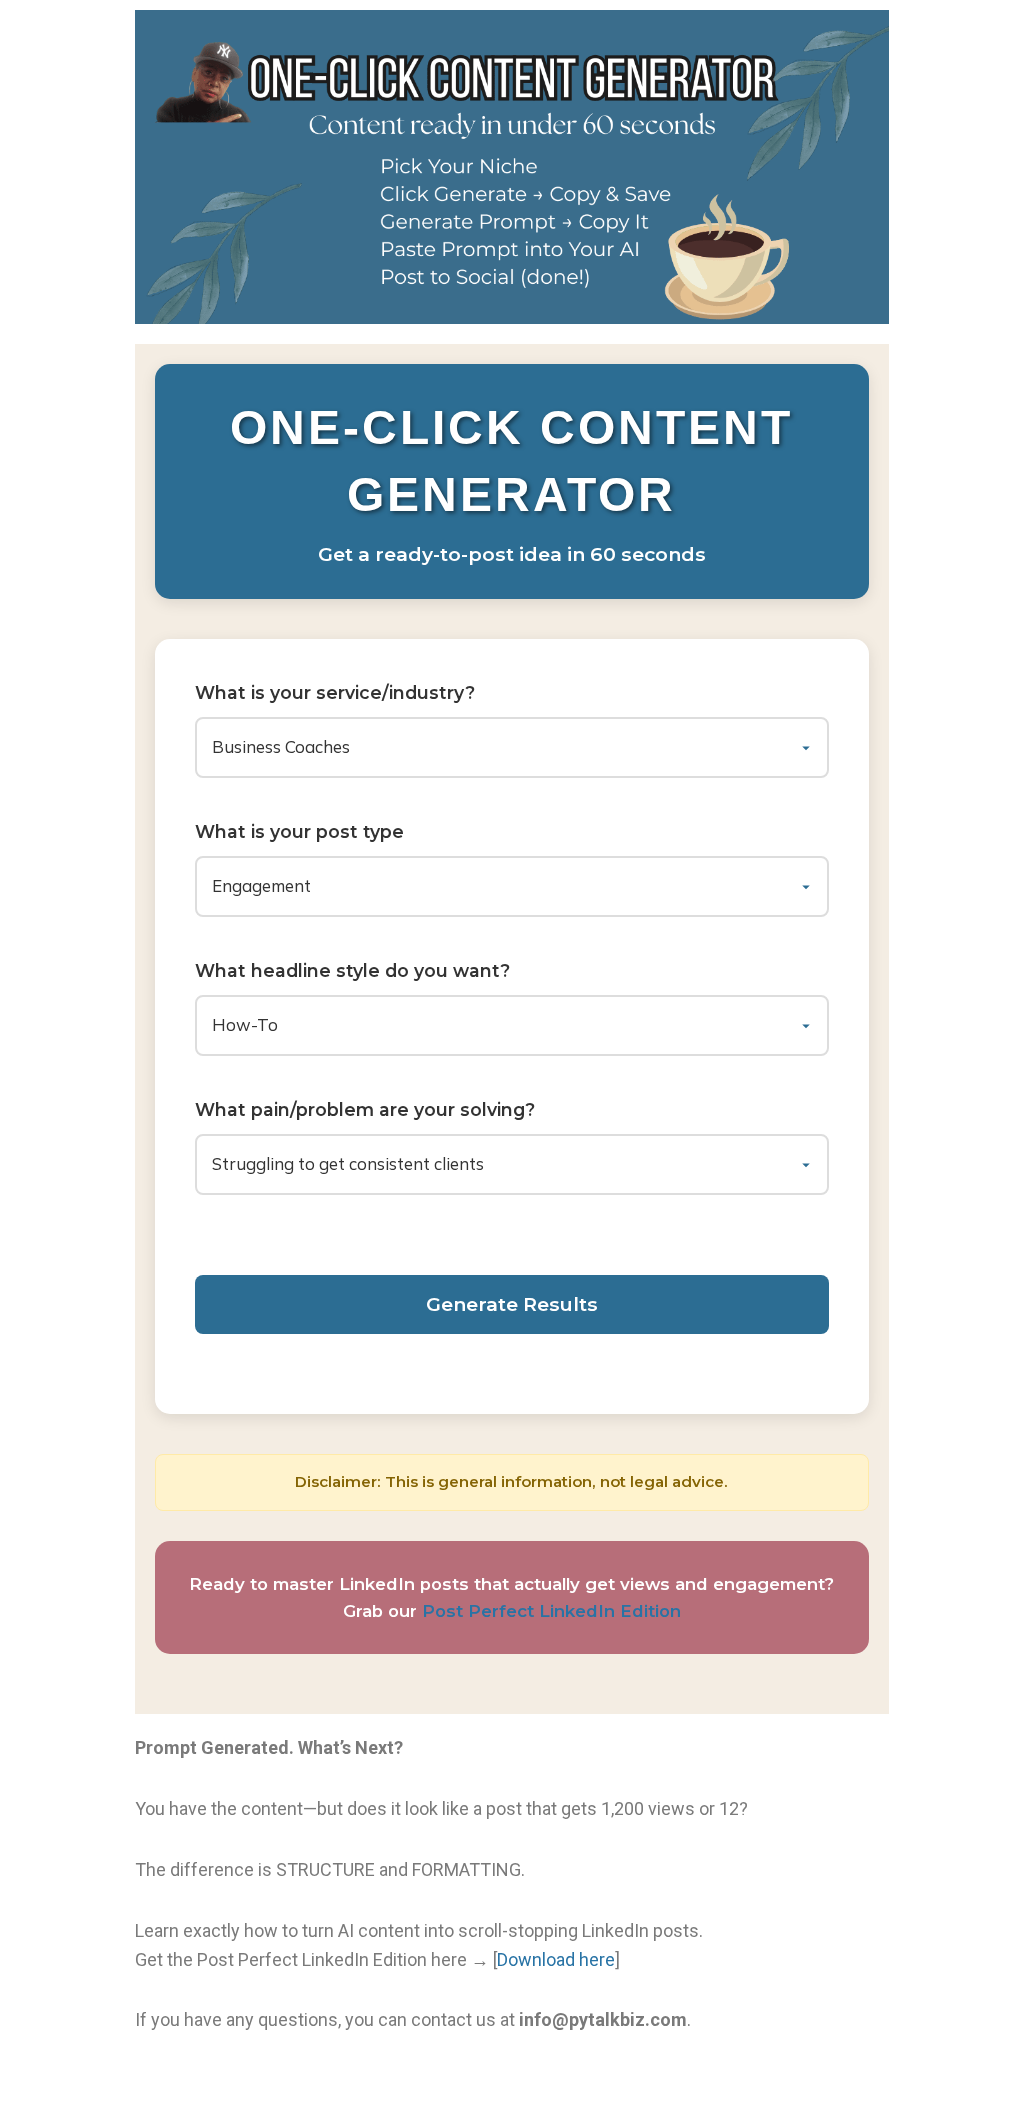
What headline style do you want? (352, 970)
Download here (556, 1959)
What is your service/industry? (335, 692)
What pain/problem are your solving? (365, 1109)
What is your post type (299, 831)
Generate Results (512, 1304)
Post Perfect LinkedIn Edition (551, 1611)
